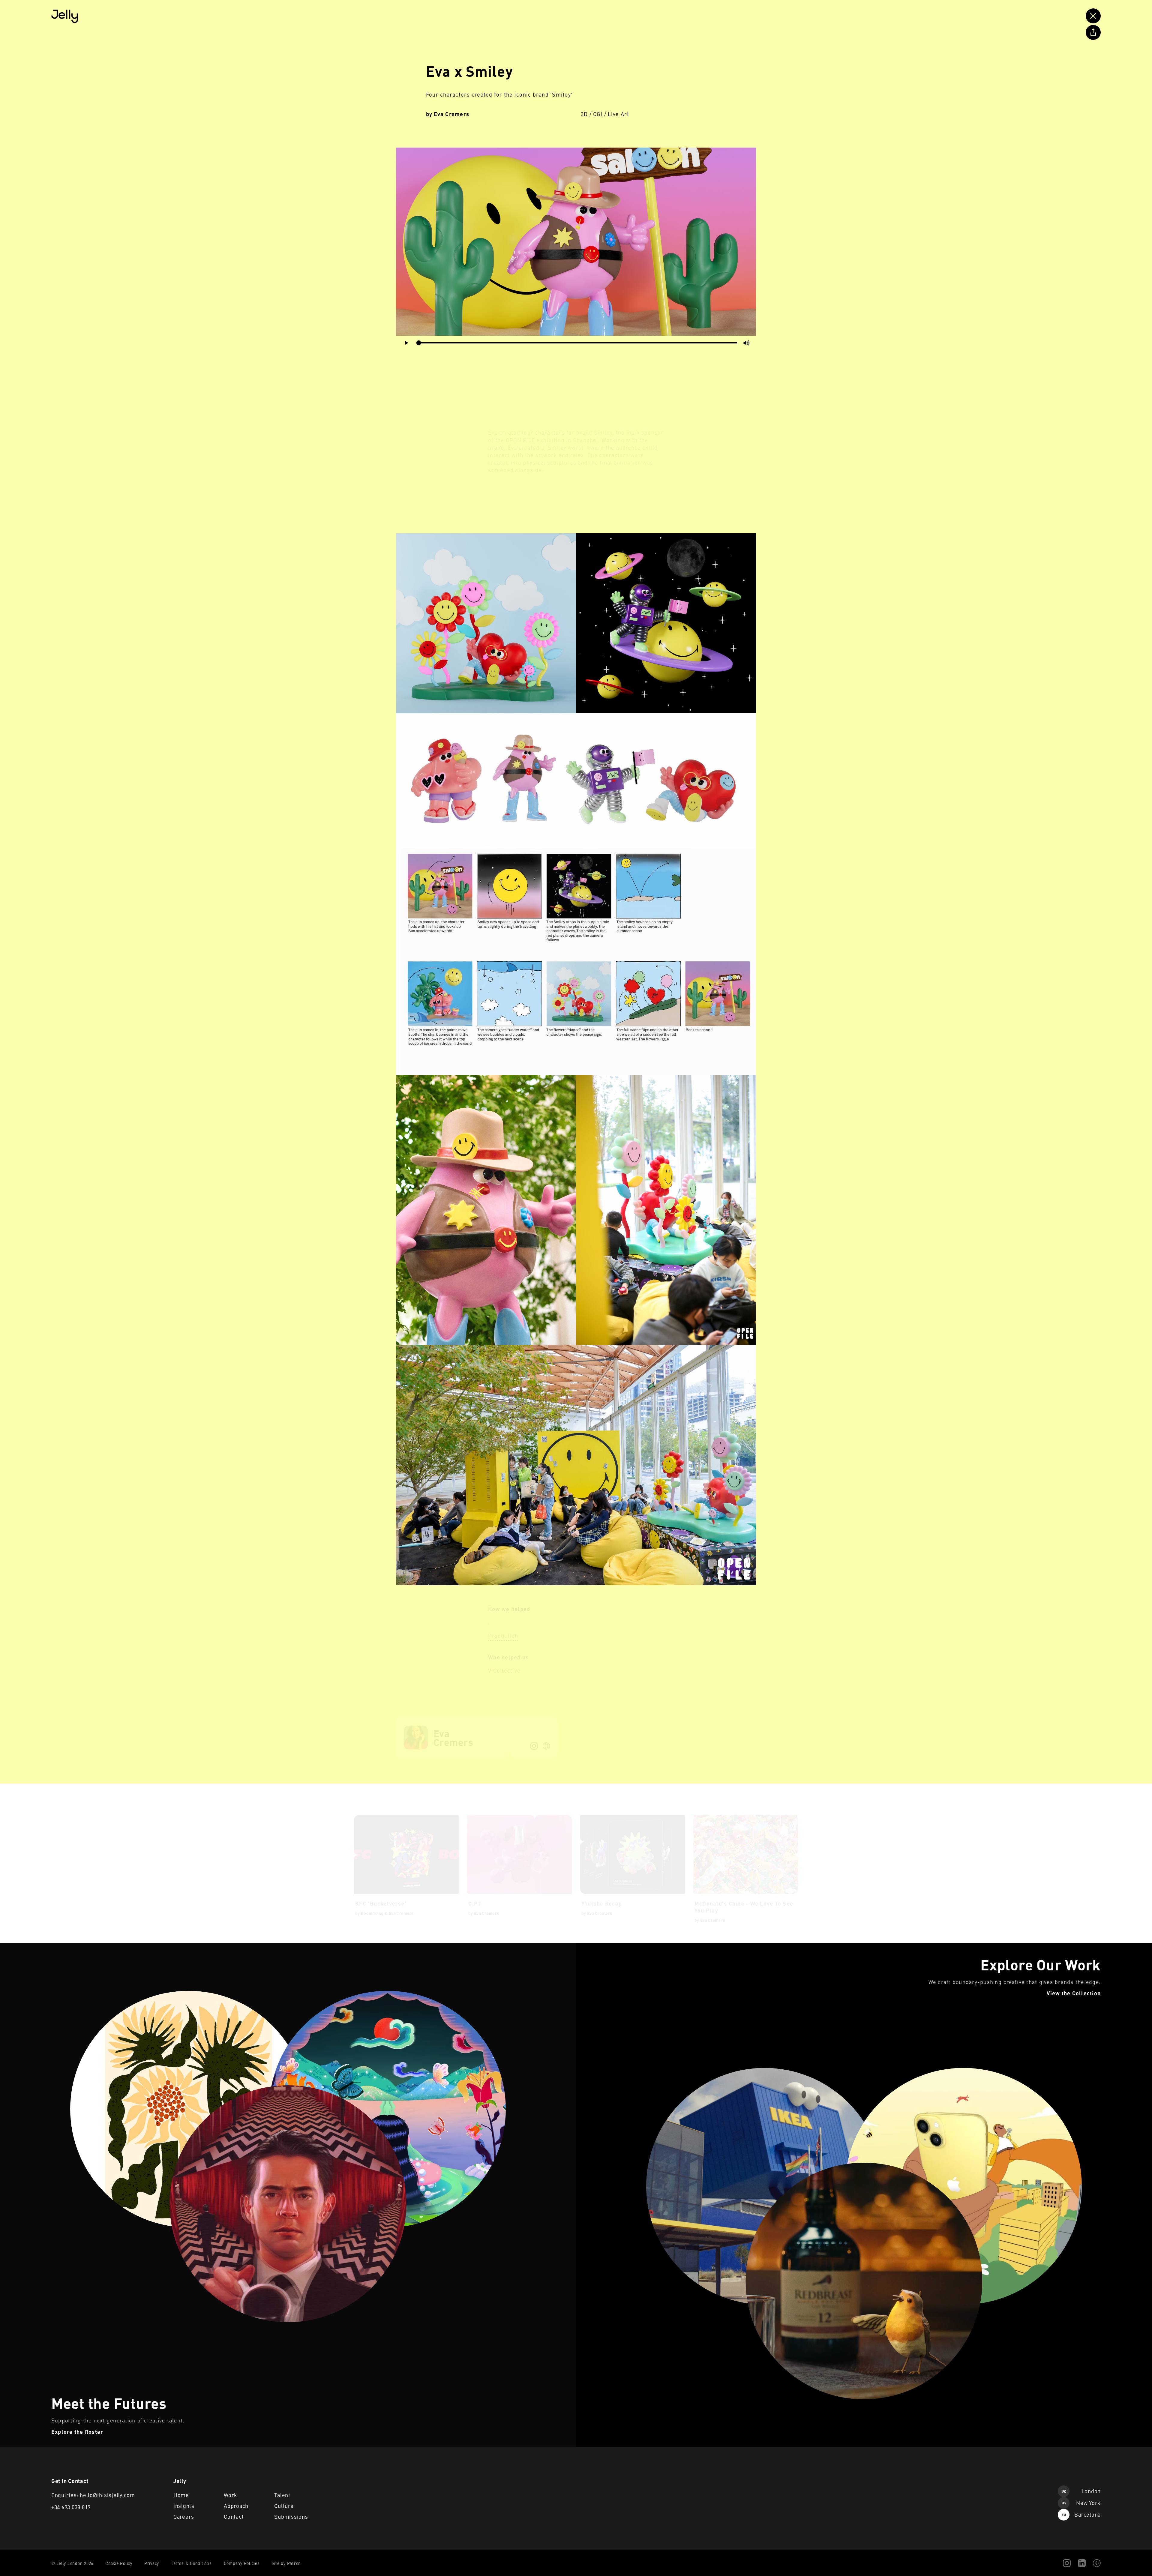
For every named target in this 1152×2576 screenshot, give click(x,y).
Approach (236, 2506)
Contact (234, 2516)
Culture (284, 2506)
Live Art (619, 114)
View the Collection (596, 1947)
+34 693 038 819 (71, 2507)
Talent (282, 2495)
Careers (184, 2516)
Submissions (291, 2516)
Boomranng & (374, 1907)
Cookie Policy (119, 2563)
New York (1081, 2503)
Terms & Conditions (191, 2563)
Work (231, 2495)
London (1081, 2491)
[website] (546, 1740)
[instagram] (534, 1740)
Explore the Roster (20, 1947)
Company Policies (242, 2563)
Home (181, 2495)
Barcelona (1081, 2514)
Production (503, 1630)
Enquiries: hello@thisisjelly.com (93, 2495)
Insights (184, 2506)
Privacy (152, 2563)
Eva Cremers (452, 114)
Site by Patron (286, 2563)
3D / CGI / (594, 114)
